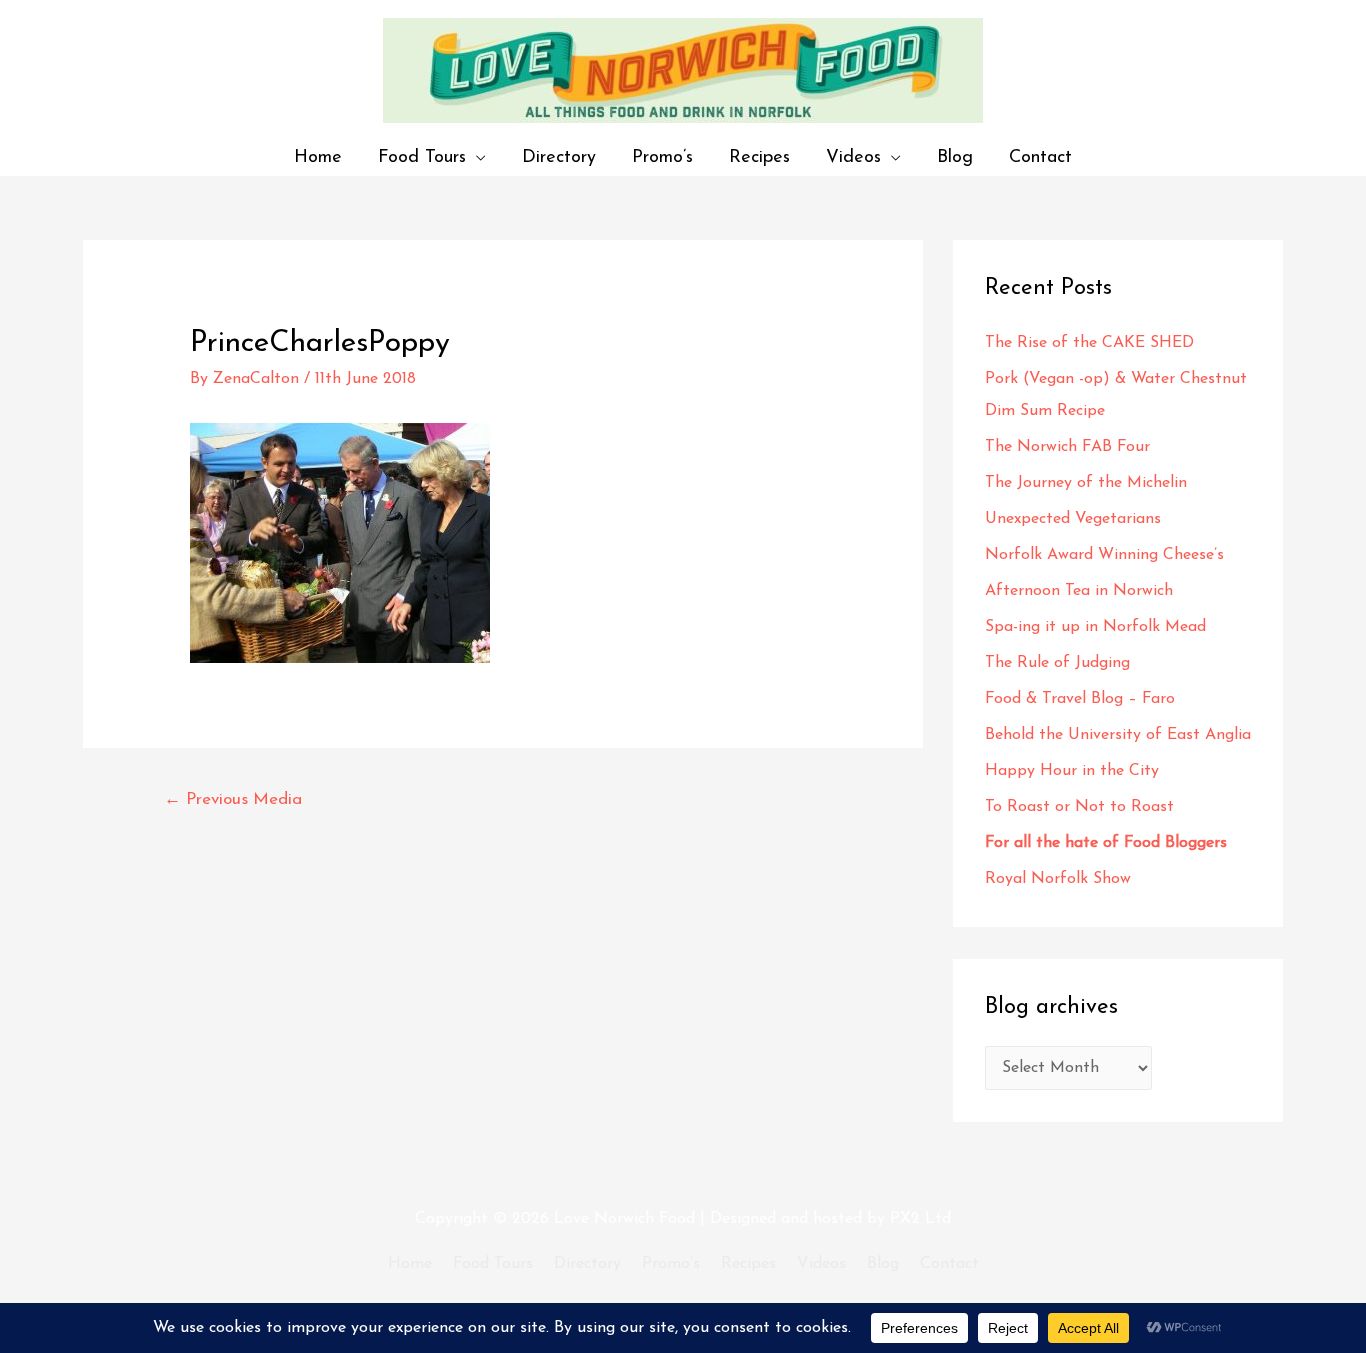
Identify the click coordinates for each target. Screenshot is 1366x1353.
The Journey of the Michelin (1086, 483)
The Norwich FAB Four (1070, 447)
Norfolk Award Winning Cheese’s (1104, 555)
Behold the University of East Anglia (1118, 735)
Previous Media (233, 799)
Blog (955, 157)
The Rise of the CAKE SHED (1089, 343)
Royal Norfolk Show (1058, 879)
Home (318, 157)
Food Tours (422, 157)
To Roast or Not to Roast (1079, 807)
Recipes (759, 157)
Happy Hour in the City (1077, 771)
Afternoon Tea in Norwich (1079, 591)
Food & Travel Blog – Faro (1080, 699)
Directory (559, 157)
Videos (853, 157)
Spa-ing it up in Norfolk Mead (1095, 627)
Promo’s (662, 157)
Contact (1040, 157)
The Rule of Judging (1060, 663)
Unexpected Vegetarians (1075, 519)
